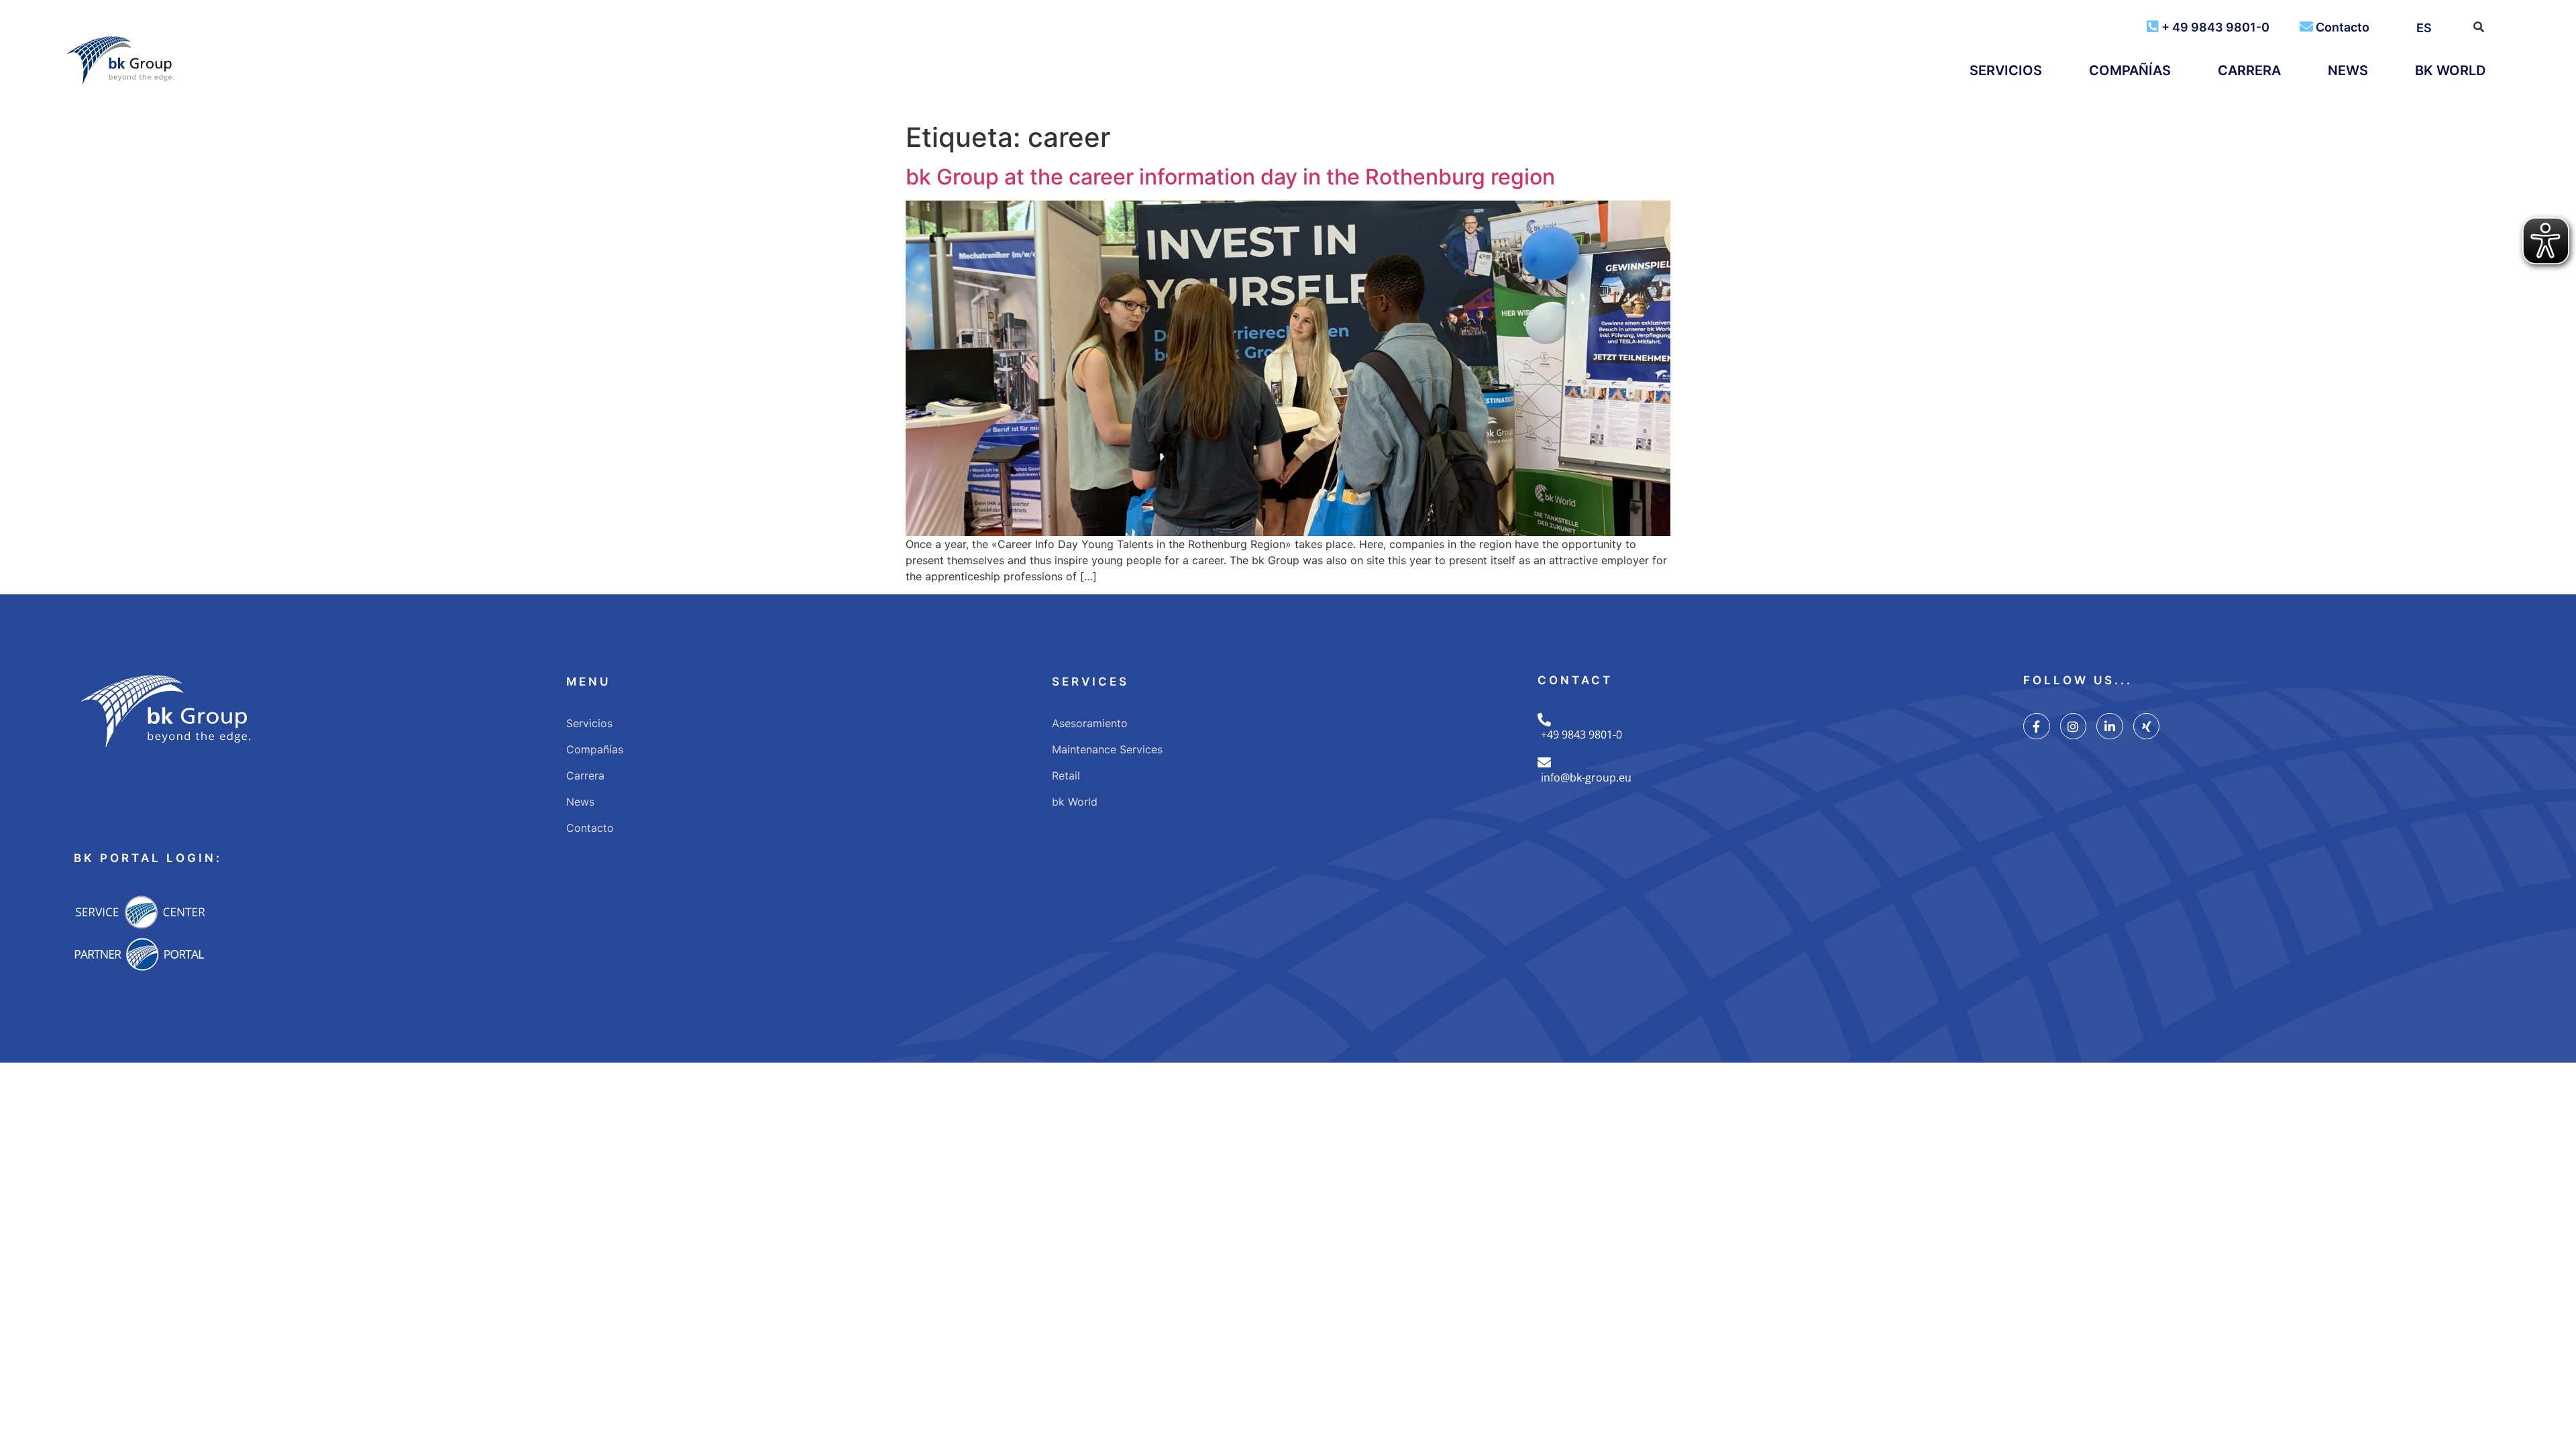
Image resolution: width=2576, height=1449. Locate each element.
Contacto (2343, 27)
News (2348, 70)
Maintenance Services (1107, 749)
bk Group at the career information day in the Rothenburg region (1230, 177)
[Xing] (2147, 727)
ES (2424, 28)
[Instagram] (2074, 727)
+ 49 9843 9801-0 (2215, 27)
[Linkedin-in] (2110, 727)
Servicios (2006, 70)
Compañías (2130, 70)
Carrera (2249, 70)
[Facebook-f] (2037, 727)
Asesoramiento (1090, 723)
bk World (2450, 70)
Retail (1066, 775)
